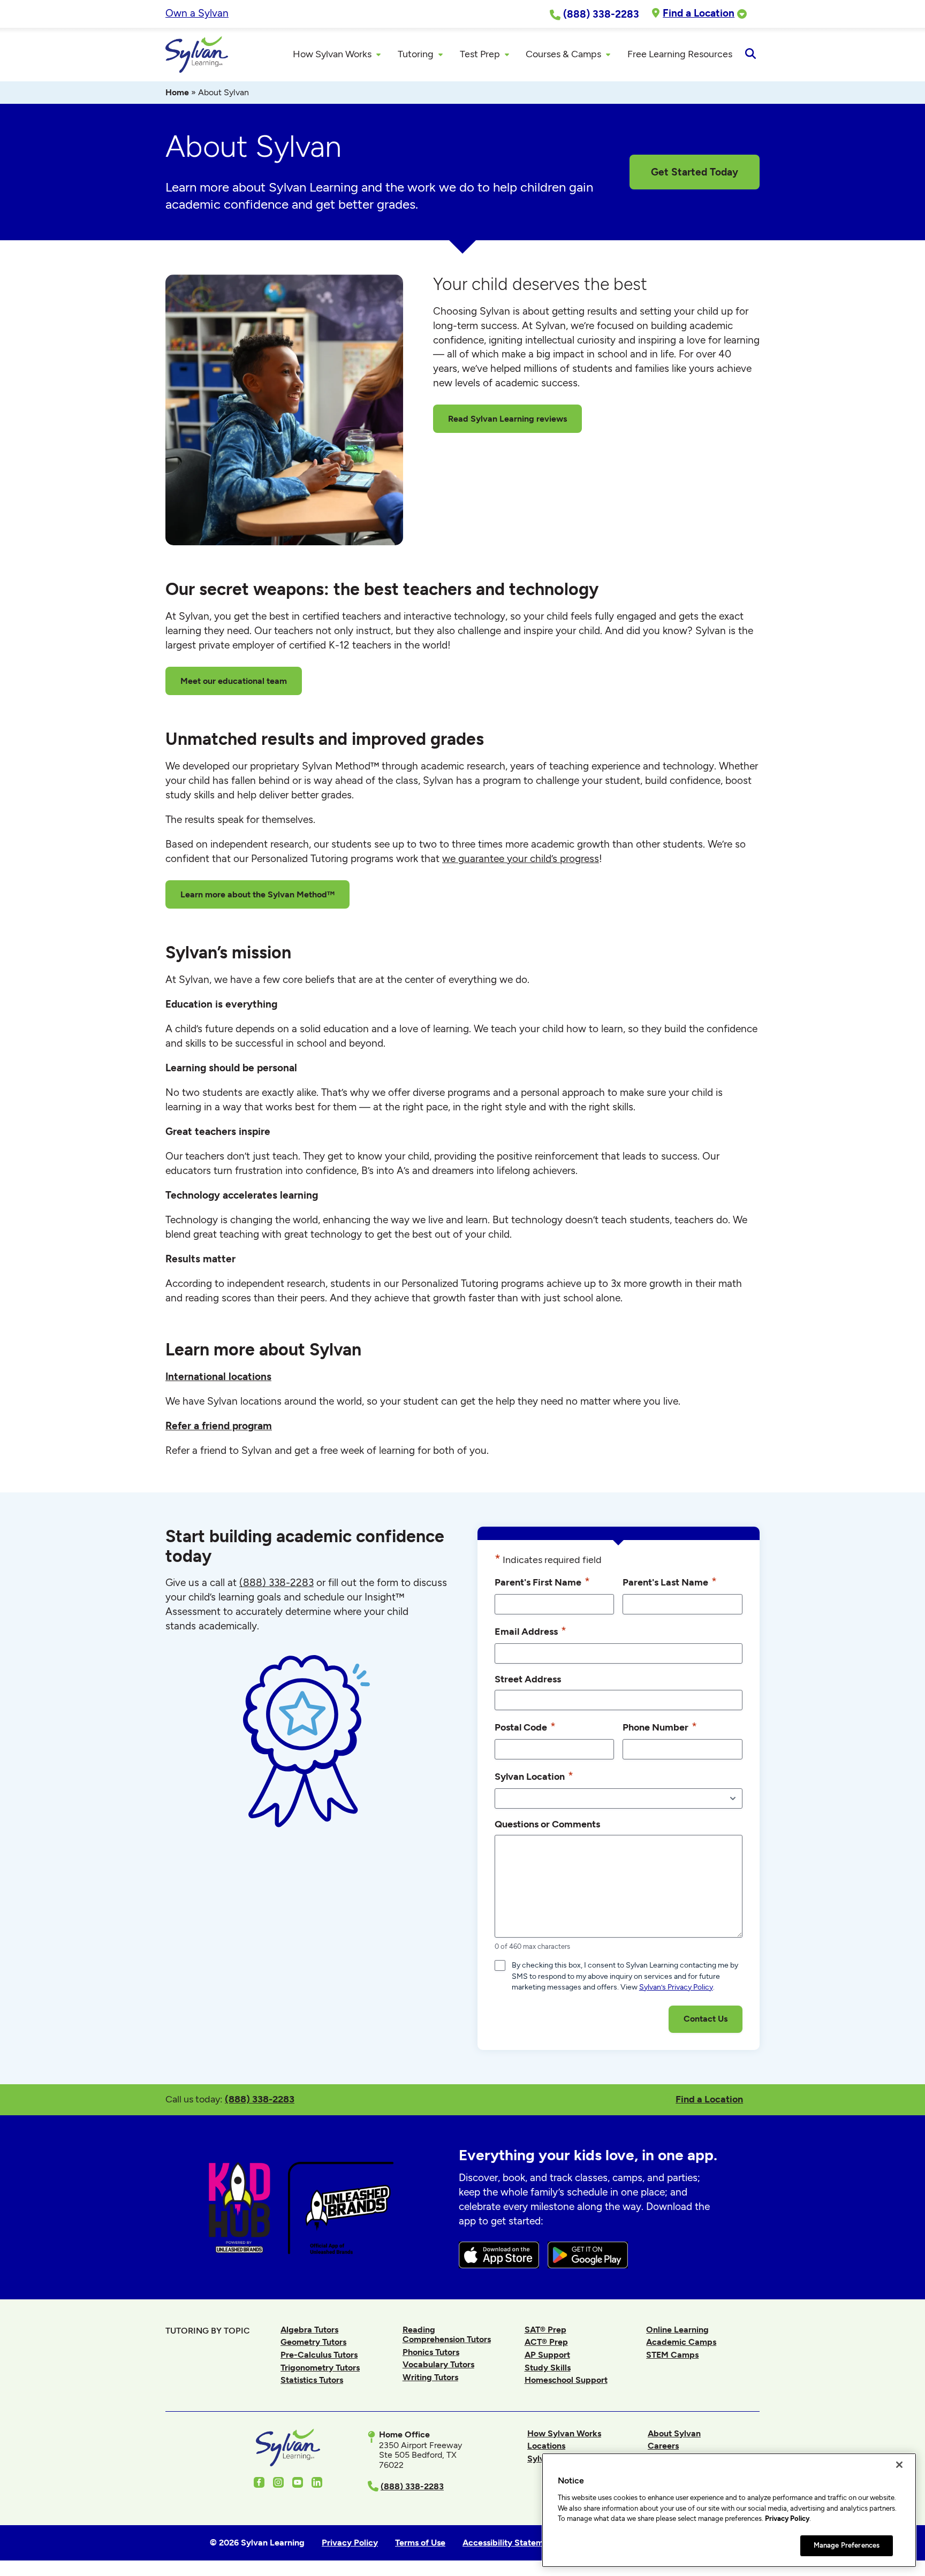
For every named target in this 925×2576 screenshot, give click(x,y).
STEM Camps (672, 2355)
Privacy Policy (787, 2518)
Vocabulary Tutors (438, 2364)
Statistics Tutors (312, 2380)
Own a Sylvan (197, 13)
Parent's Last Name (670, 1582)
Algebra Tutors (309, 2330)
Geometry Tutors (313, 2342)
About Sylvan (674, 2433)
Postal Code (525, 1727)
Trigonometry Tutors (320, 2368)
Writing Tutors (430, 2377)
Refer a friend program (219, 1426)
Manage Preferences (847, 2545)
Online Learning (677, 2330)
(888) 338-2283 (260, 2099)
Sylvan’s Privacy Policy (676, 1987)
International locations (218, 1377)
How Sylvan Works (564, 2433)
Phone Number (660, 1727)
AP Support (547, 2355)
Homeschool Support (566, 2380)
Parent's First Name (542, 1582)
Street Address (528, 1679)
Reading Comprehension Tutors (447, 2334)
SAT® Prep (545, 2330)
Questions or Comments (547, 1824)
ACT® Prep (546, 2342)
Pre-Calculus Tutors (319, 2355)
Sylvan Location (534, 1776)
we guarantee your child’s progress (521, 859)
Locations (546, 2446)
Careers (663, 2446)
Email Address (530, 1631)
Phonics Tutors (431, 2352)
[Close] (899, 2465)
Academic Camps (681, 2342)
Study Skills (548, 2368)
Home (177, 92)
